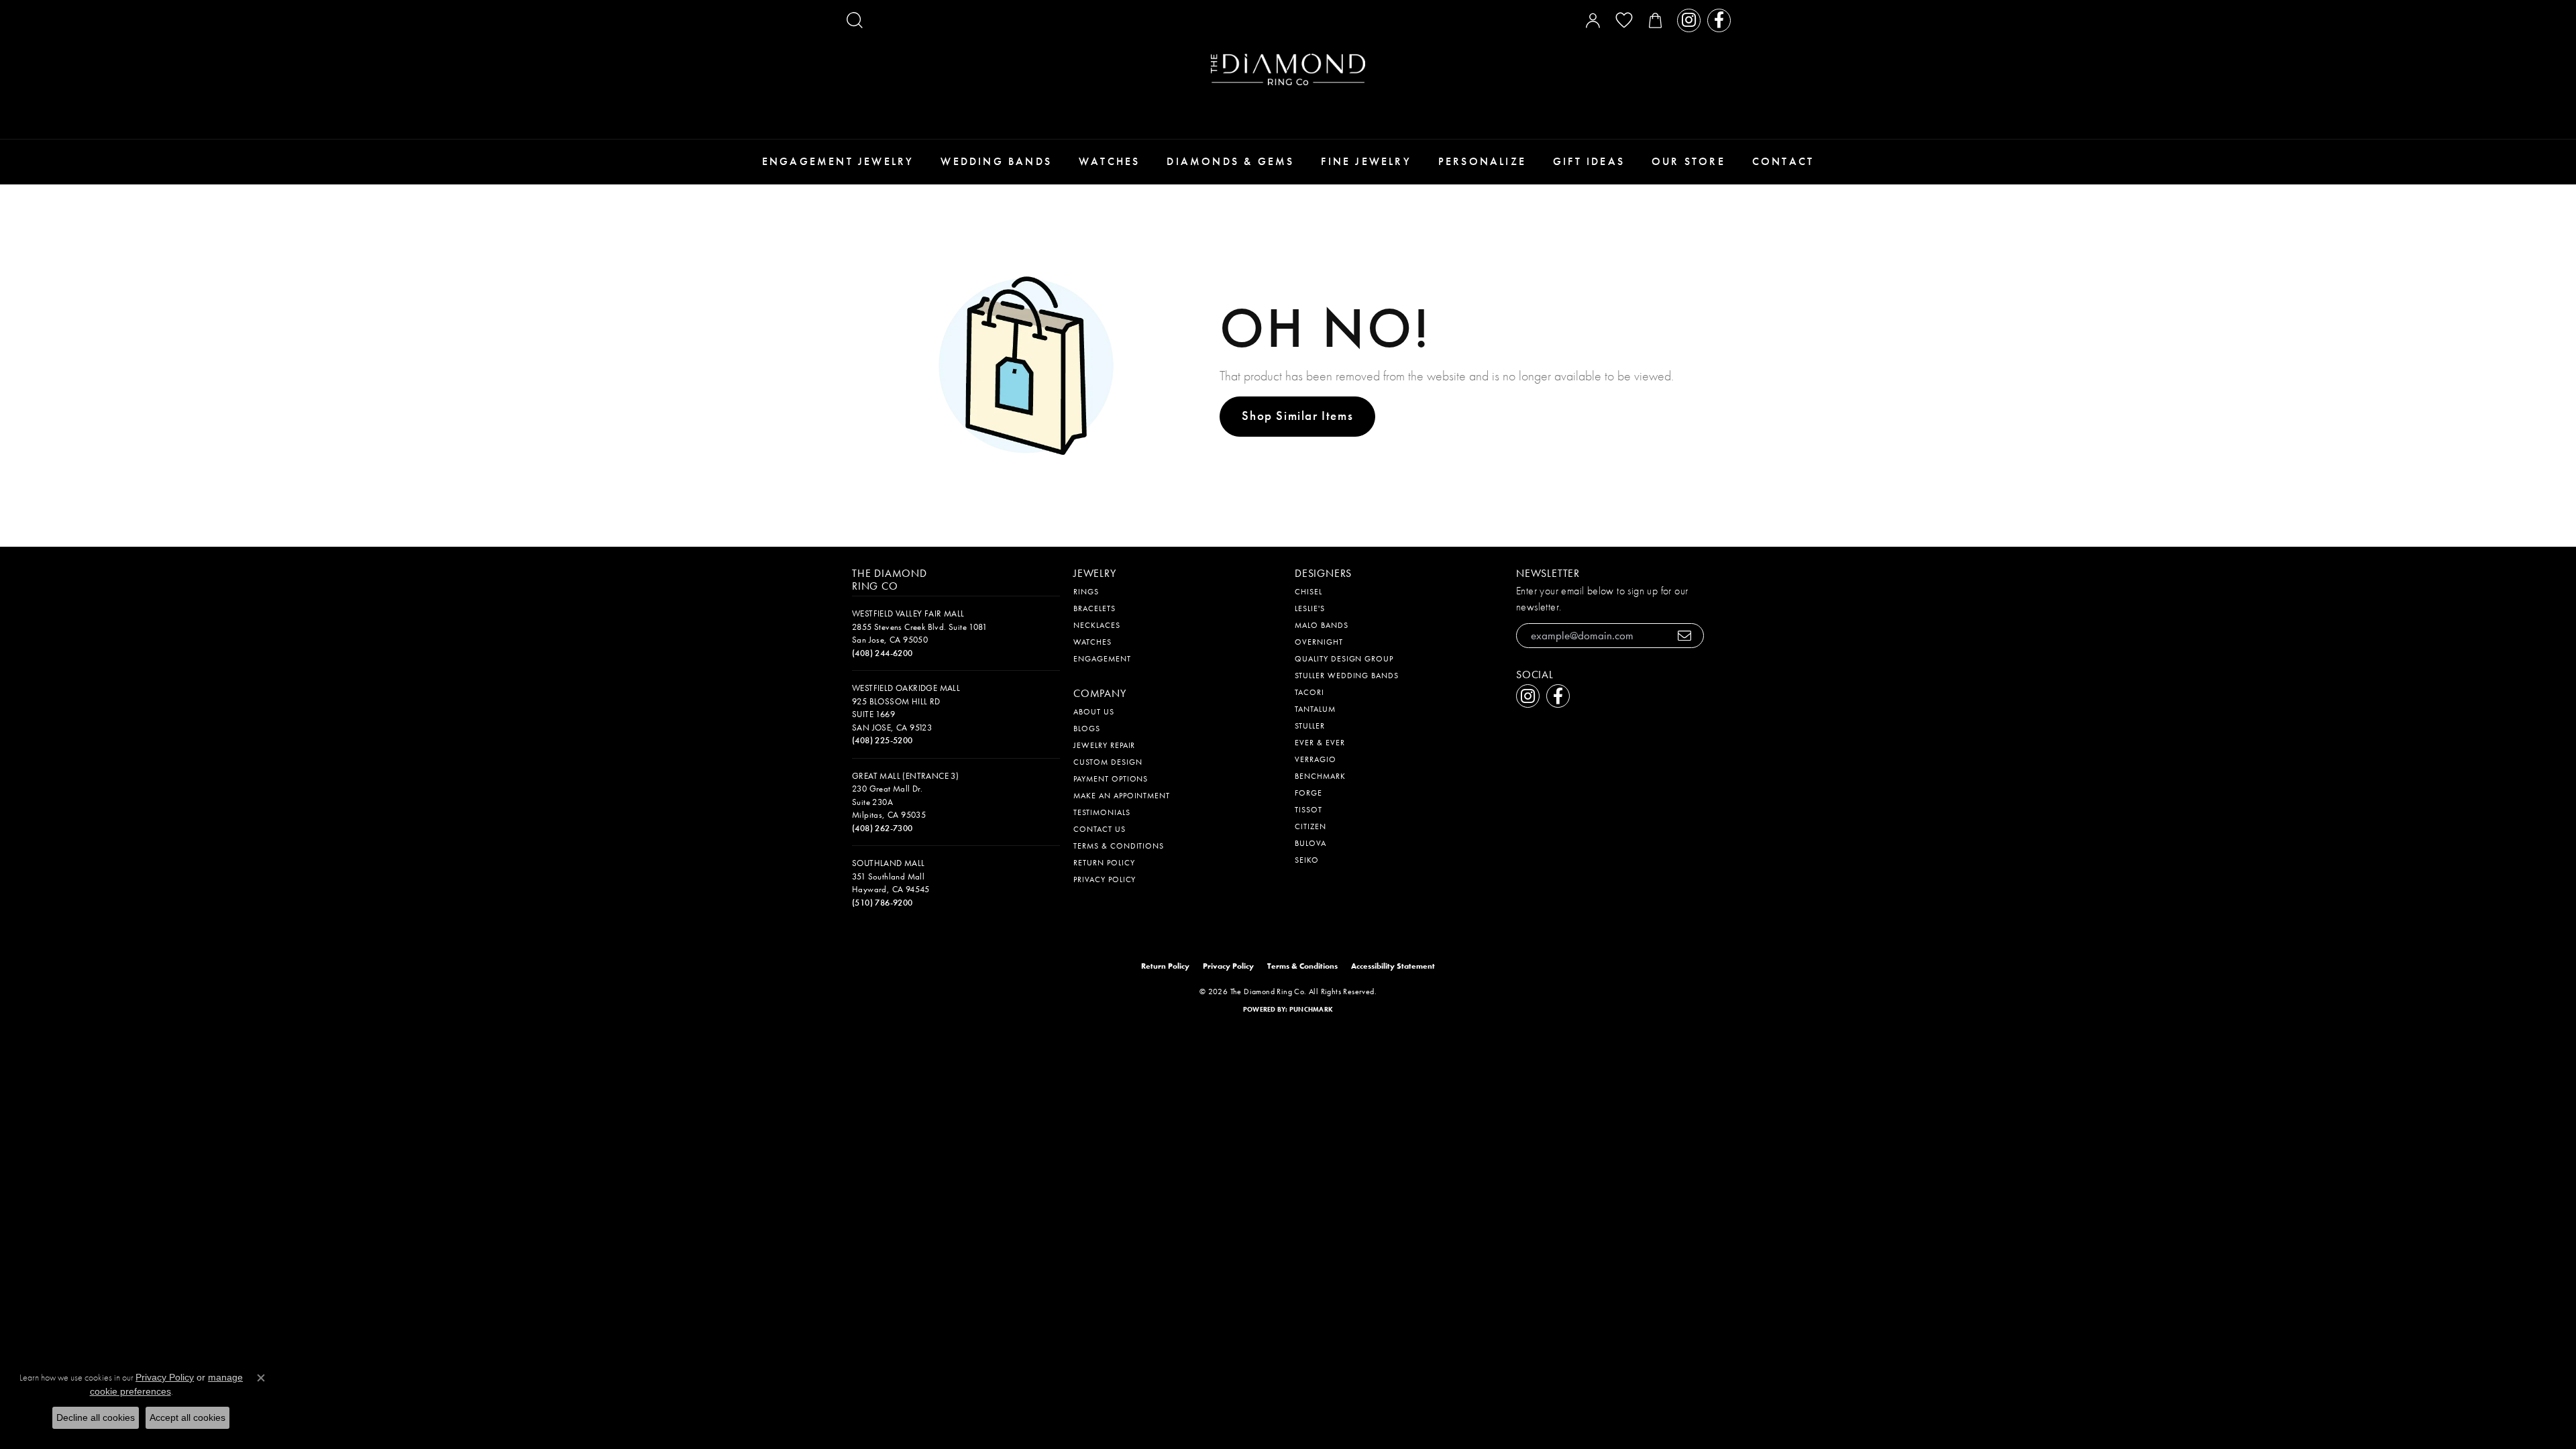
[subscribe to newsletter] (1685, 636)
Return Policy (1104, 863)
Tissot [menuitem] (1308, 810)
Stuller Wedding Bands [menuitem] (1347, 676)
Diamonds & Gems (1230, 161)
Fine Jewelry (1366, 161)
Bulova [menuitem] (1310, 843)
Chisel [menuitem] (1308, 592)
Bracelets (1094, 608)
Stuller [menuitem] (1310, 726)
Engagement (1102, 659)
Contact (1783, 161)
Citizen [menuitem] (1310, 826)
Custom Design (1108, 762)
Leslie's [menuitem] (1310, 608)
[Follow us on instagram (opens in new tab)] (1689, 20)
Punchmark (1311, 1009)
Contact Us (1099, 829)
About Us (1094, 712)
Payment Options (1111, 779)
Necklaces (1097, 625)
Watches (1109, 161)
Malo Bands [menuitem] (1322, 625)
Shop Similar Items (1297, 416)
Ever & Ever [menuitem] (1320, 743)
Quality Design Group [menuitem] (1344, 659)
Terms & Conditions (1119, 846)
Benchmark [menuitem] (1320, 776)
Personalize (1482, 161)
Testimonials (1102, 812)
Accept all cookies (187, 1417)
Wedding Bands (996, 161)
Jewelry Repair (1104, 745)
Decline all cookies (96, 1417)
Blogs (1087, 729)
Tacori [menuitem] (1309, 692)
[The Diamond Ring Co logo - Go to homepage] (1288, 69)
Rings (1086, 592)
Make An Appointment (1122, 796)
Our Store (1688, 161)
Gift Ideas (1589, 161)
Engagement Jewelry (838, 161)
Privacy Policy (1105, 879)
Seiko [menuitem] (1307, 860)
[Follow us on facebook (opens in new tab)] (1719, 20)
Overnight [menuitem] (1319, 642)
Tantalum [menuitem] (1315, 709)
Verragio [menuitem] (1316, 759)
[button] (855, 20)
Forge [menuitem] (1308, 793)
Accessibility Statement (1393, 966)
